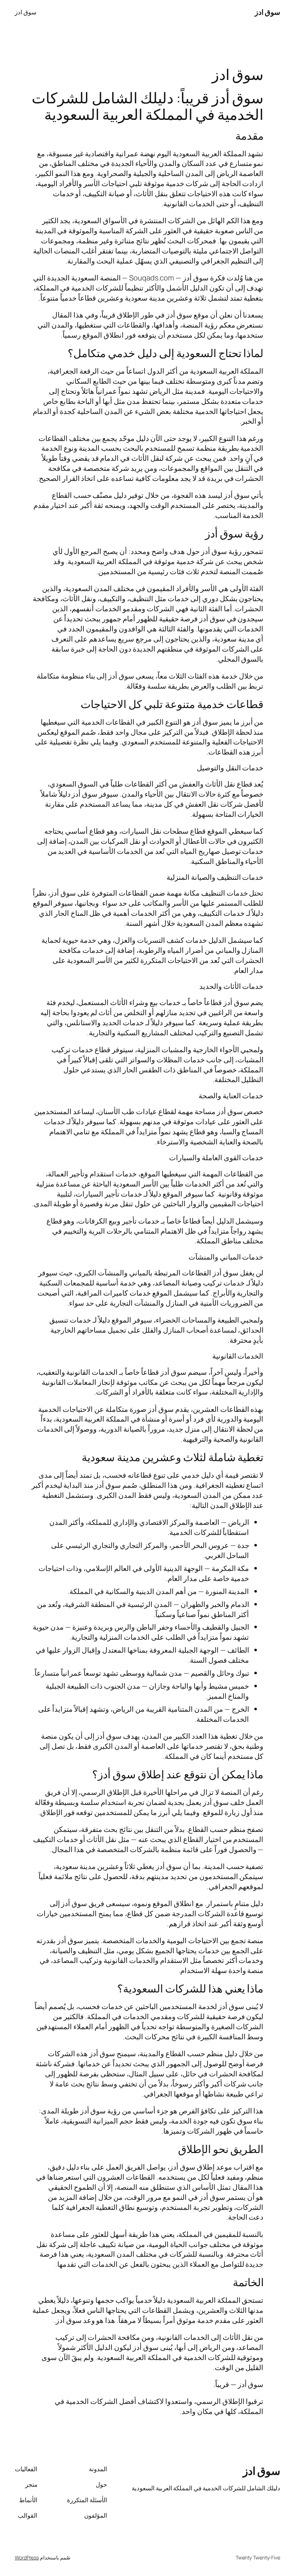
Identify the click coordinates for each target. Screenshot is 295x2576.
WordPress (27, 2557)
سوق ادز (268, 12)
